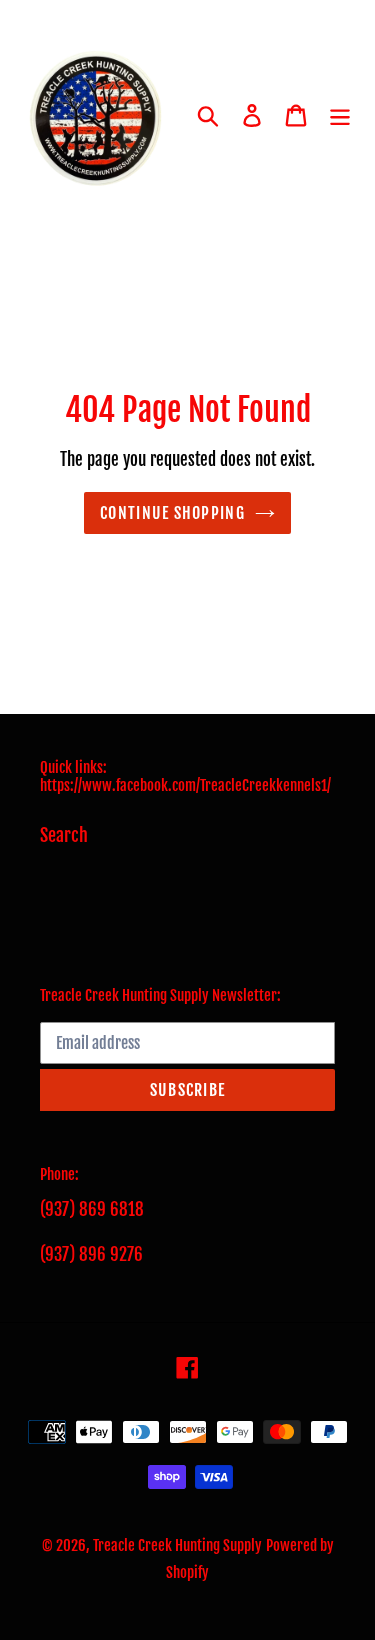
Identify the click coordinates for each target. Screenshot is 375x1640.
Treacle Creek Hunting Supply (177, 1545)
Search (64, 835)
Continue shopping (172, 513)
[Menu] (340, 115)
